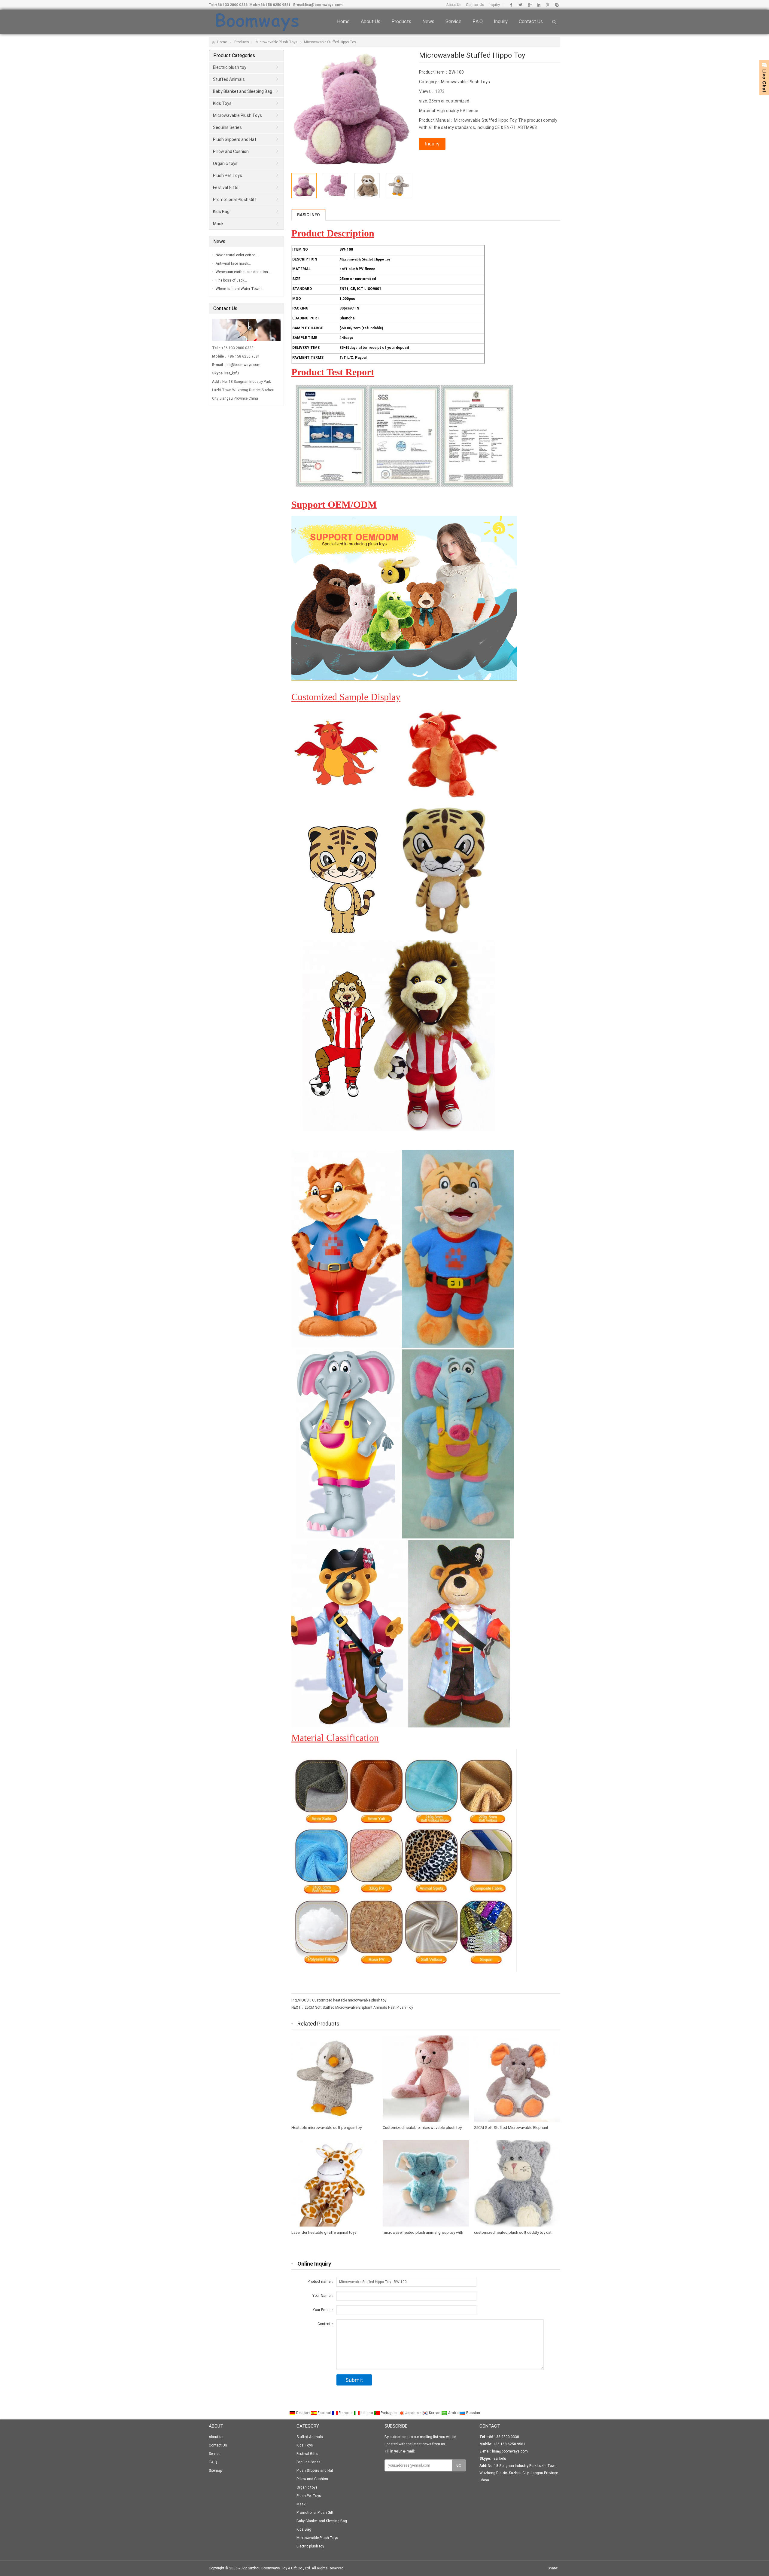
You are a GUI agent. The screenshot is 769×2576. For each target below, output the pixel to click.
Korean (435, 2413)
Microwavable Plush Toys (277, 42)
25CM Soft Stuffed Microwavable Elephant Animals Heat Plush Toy (359, 2007)
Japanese (413, 2413)
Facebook (511, 5)
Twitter (520, 5)
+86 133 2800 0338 (231, 5)
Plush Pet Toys (228, 175)
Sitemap (215, 2471)
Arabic (453, 2413)
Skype (556, 5)
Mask (218, 224)
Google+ (529, 5)
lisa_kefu (232, 373)
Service (453, 21)
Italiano (367, 2413)
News (428, 21)
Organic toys (225, 163)
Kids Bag (221, 212)
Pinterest (547, 5)
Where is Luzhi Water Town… (239, 289)
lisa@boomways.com (324, 5)
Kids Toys (222, 103)
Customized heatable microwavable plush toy (349, 2000)
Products (401, 21)
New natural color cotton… (237, 255)
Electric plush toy (230, 67)
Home (343, 21)
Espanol (324, 2413)
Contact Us (475, 5)
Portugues (389, 2413)
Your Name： (323, 2296)
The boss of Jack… (231, 280)
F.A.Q (478, 21)
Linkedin (538, 5)
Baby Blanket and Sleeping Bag (243, 91)
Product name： (321, 2282)
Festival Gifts (226, 187)
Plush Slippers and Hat (235, 139)
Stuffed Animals (229, 79)
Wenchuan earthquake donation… (243, 272)
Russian (473, 2413)
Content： (326, 2324)
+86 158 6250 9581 (274, 5)
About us (371, 21)
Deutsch (303, 2413)
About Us (454, 5)
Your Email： (323, 2310)
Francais (346, 2413)
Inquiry (494, 5)
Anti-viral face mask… (233, 264)
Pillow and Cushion (231, 151)
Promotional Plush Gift (235, 200)
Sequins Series (227, 127)
